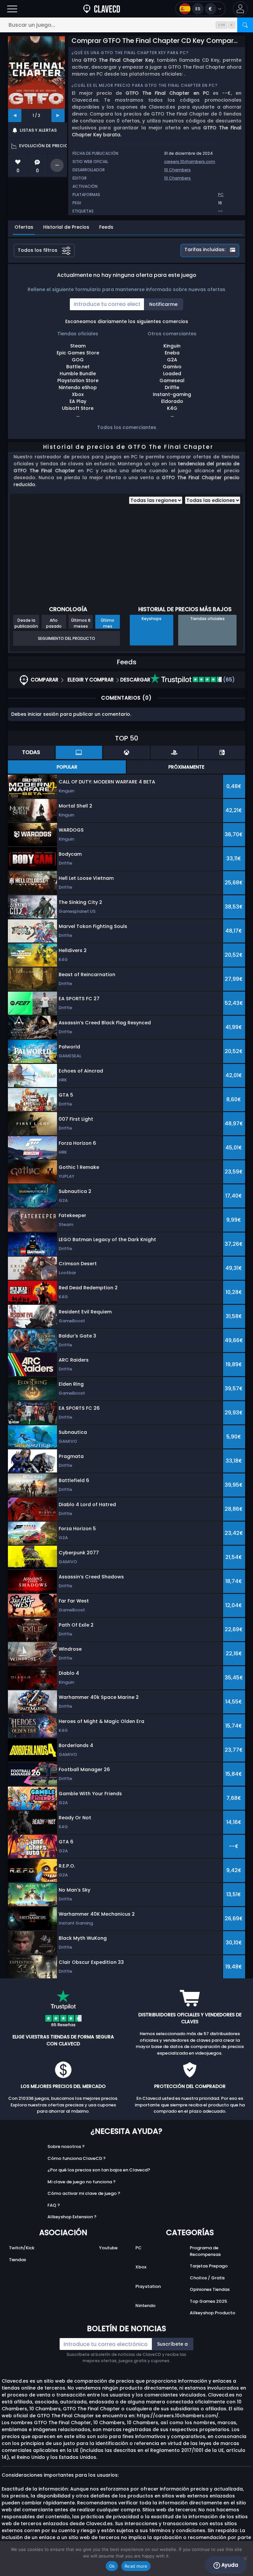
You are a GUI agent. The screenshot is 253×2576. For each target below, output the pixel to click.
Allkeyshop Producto (212, 2313)
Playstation (148, 2286)
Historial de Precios (66, 227)
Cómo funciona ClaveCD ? (77, 2158)
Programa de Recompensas (205, 2251)
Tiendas (17, 2260)
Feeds (106, 227)
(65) (228, 680)
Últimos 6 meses (81, 623)
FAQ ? (54, 2205)
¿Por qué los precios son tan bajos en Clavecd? (99, 2170)
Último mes (108, 623)
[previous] (15, 116)
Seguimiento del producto (67, 638)
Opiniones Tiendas (210, 2289)
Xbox (141, 2267)
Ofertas (24, 227)
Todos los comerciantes (127, 427)
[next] (58, 116)
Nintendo (145, 2306)
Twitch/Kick (22, 2248)
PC (139, 2248)
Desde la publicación (26, 623)
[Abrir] (12, 9)
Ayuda (229, 2565)
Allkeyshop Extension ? (72, 2217)
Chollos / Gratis (207, 2278)
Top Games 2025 (208, 2301)
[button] (240, 9)
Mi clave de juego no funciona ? (82, 2182)
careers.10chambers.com (190, 162)
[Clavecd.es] (102, 9)
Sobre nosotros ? (66, 2147)
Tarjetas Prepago (209, 2266)
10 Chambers (177, 170)
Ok (112, 2566)
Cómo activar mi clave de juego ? (84, 2193)
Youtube (108, 2248)
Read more (136, 2566)
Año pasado (54, 623)
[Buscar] (245, 25)
